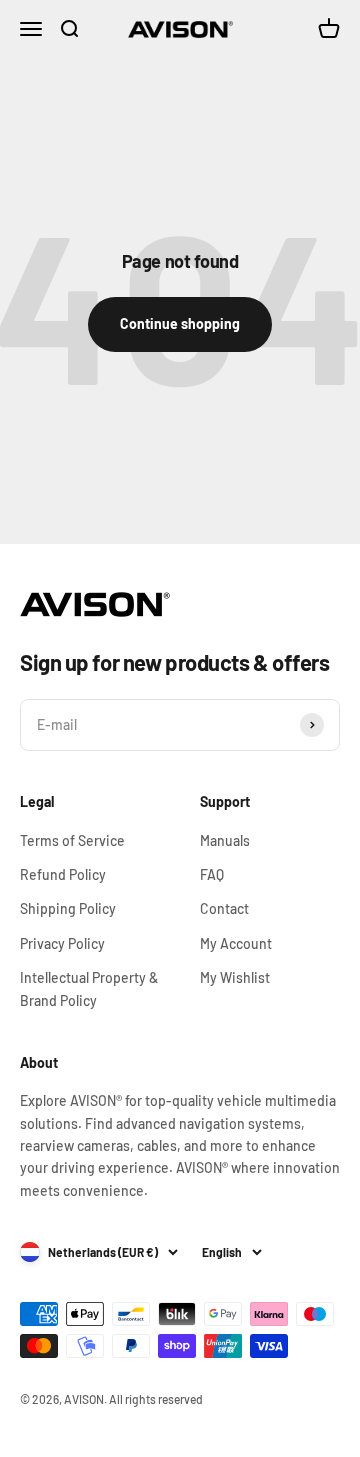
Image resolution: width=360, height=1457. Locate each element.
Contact (224, 908)
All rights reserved (156, 1399)
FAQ (212, 874)
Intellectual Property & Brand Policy (89, 988)
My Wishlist (235, 977)
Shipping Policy (68, 908)
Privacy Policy (62, 943)
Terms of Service (72, 840)
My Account (236, 943)
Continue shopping (180, 323)
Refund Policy (63, 874)
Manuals (225, 840)
